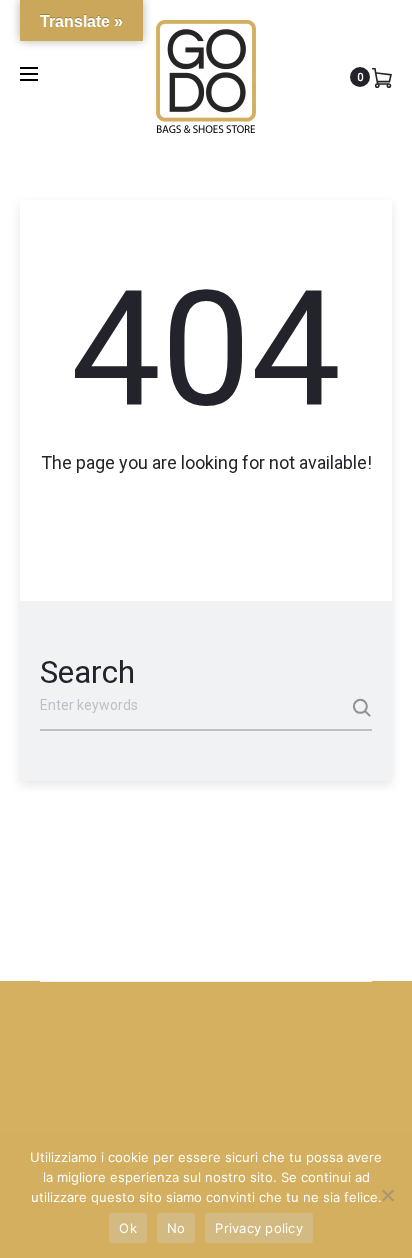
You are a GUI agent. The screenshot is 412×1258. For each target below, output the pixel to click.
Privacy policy (259, 1228)
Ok (128, 1228)
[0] (382, 77)
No (176, 1228)
